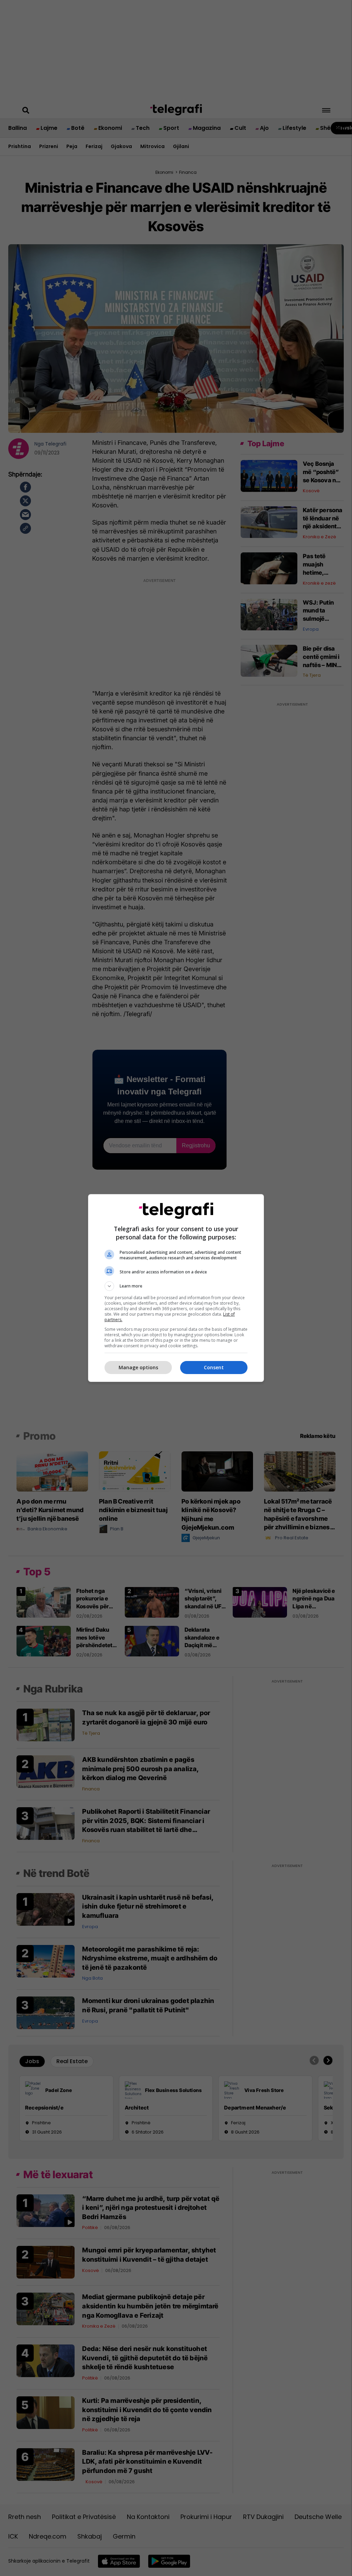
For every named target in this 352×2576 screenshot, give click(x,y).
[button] (176, 1286)
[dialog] (176, 1288)
